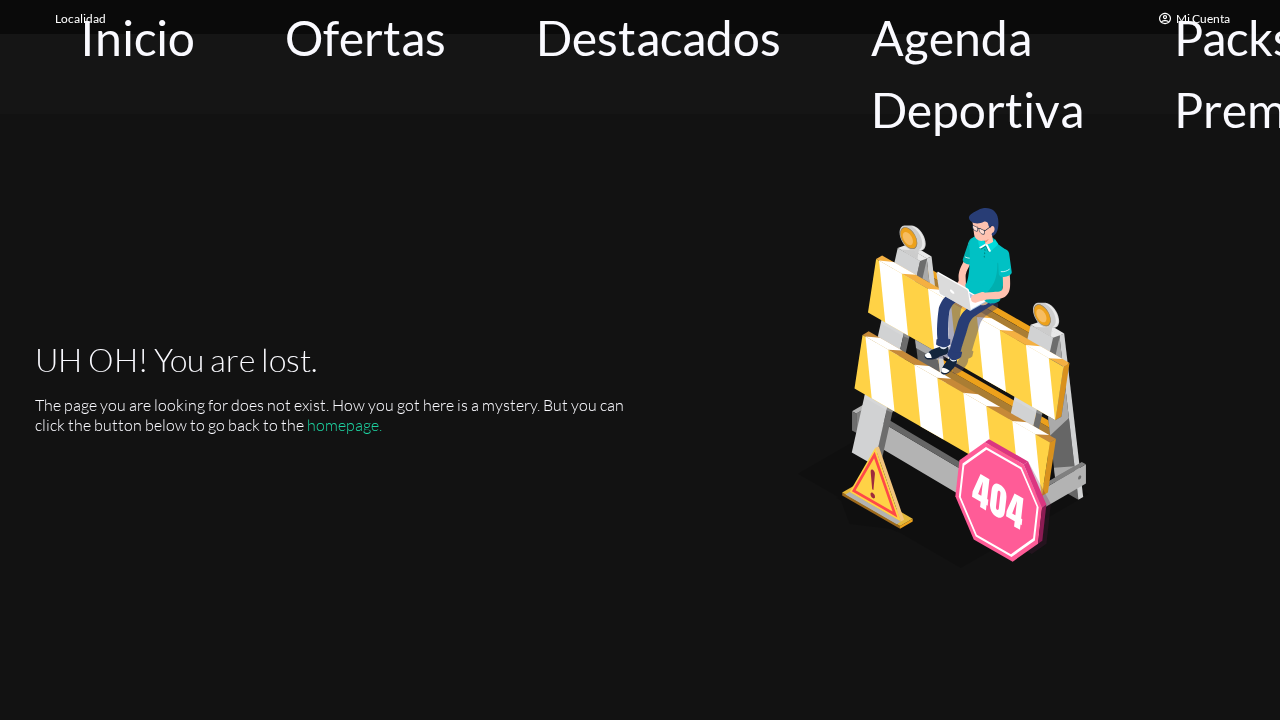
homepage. (344, 425)
